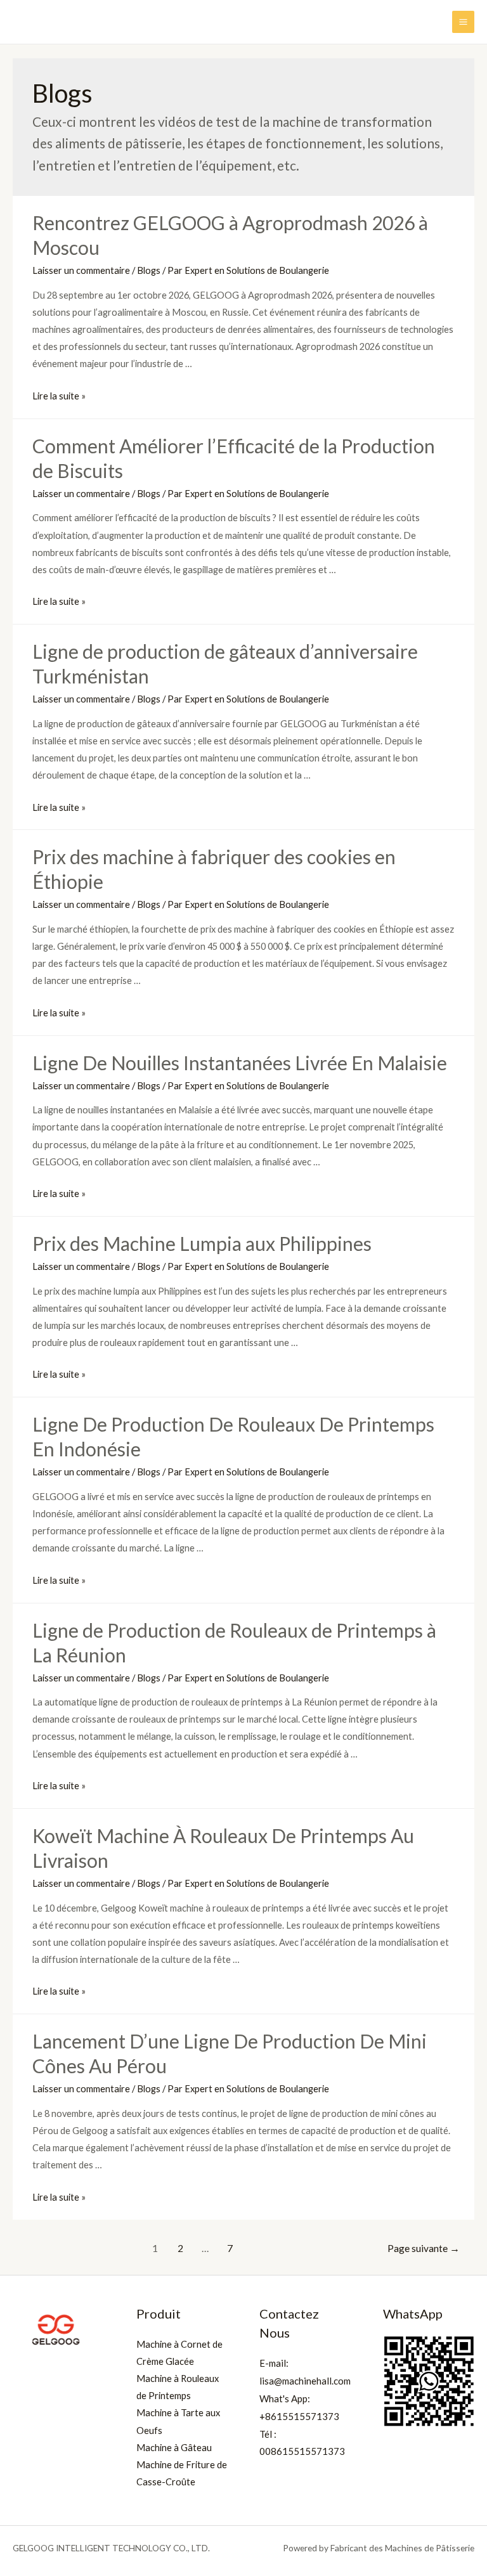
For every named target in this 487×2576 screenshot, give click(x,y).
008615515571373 (302, 2451)
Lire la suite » (59, 396)
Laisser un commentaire (81, 270)
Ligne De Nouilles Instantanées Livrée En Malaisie (240, 1063)
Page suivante (424, 2248)
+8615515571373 (299, 2416)
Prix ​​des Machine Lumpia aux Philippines (202, 1243)
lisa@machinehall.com (305, 2381)
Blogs (149, 270)
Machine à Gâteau (174, 2448)
